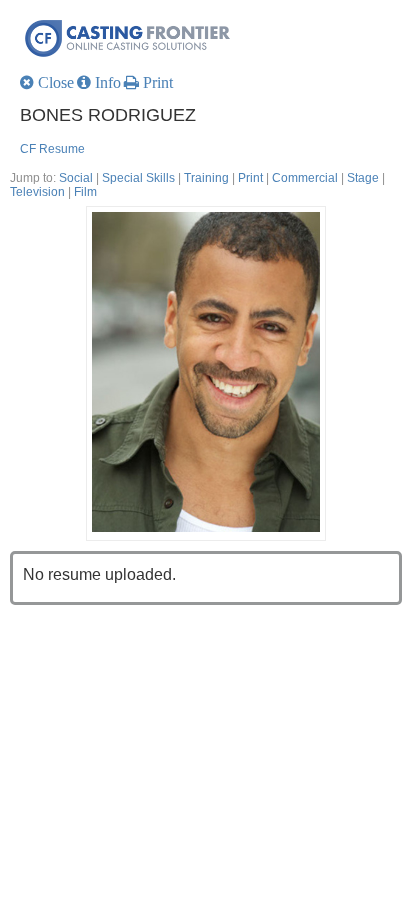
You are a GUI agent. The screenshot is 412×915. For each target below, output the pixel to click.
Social (76, 178)
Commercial (305, 178)
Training (206, 178)
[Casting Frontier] (211, 37)
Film (85, 192)
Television (37, 192)
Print (250, 178)
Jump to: (33, 178)
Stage (363, 178)
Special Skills (138, 178)
